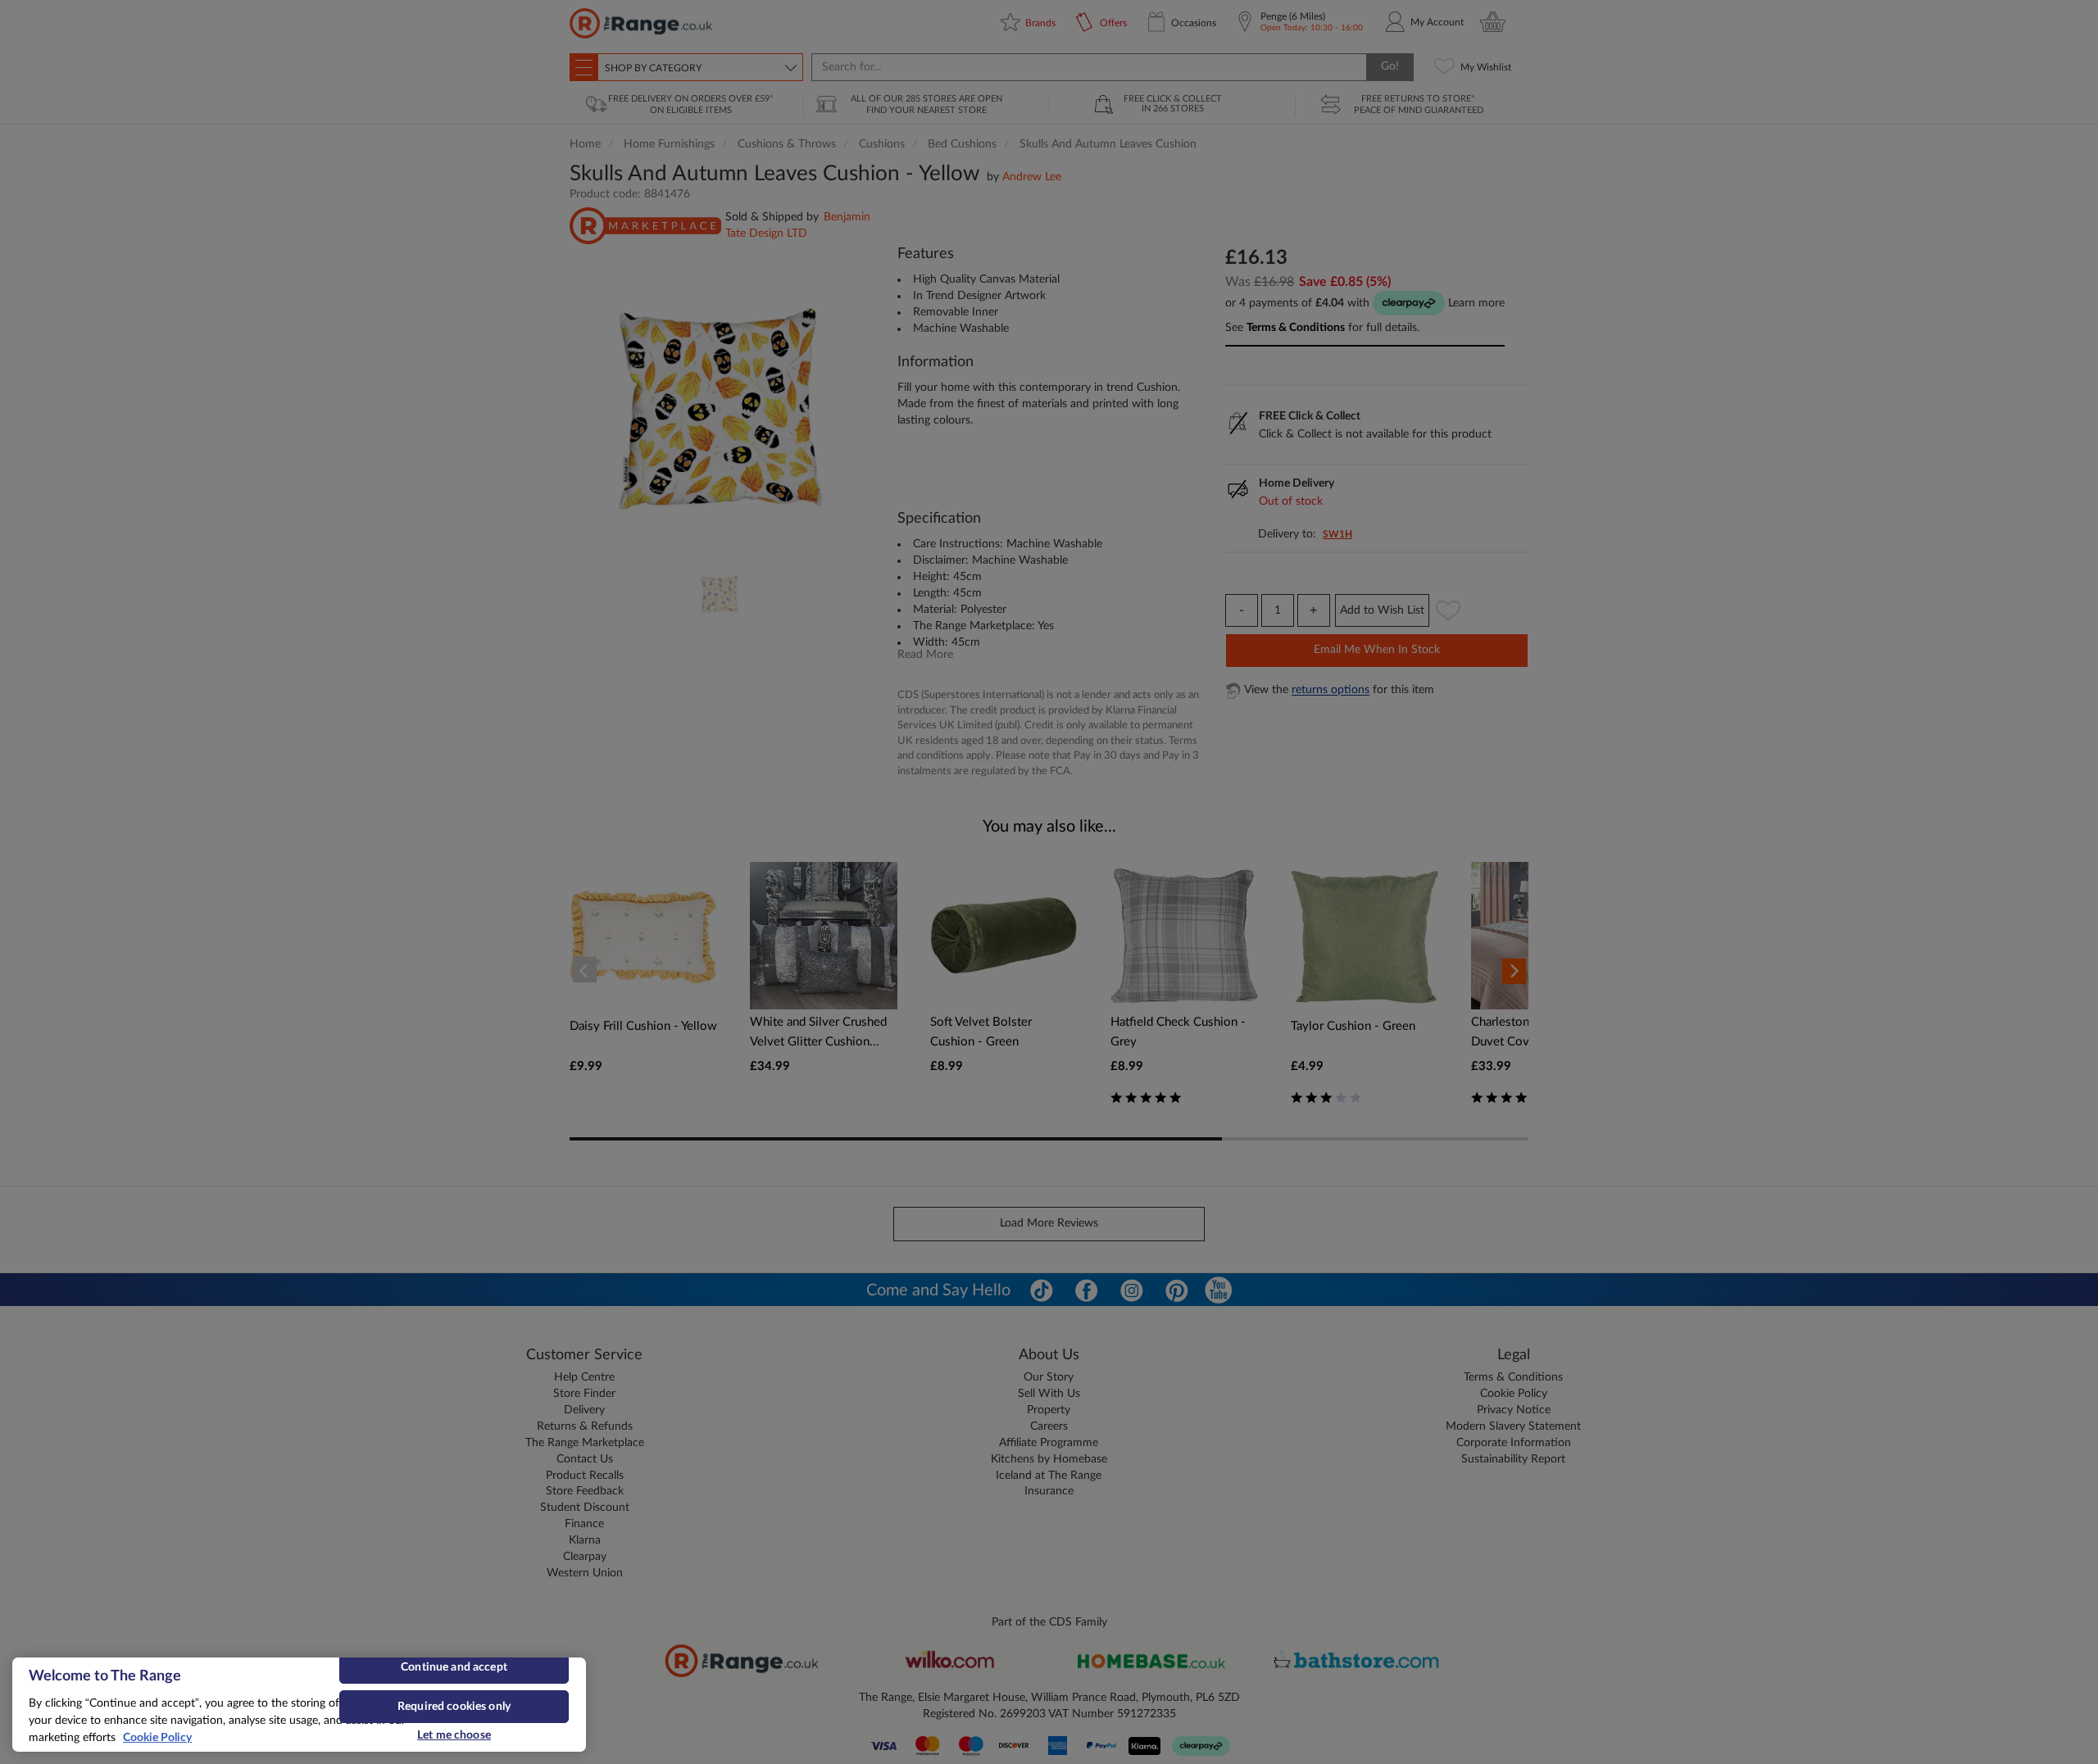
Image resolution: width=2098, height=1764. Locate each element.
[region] (299, 1705)
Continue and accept (454, 1667)
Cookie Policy (157, 1738)
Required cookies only (454, 1707)
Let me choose (454, 1735)
